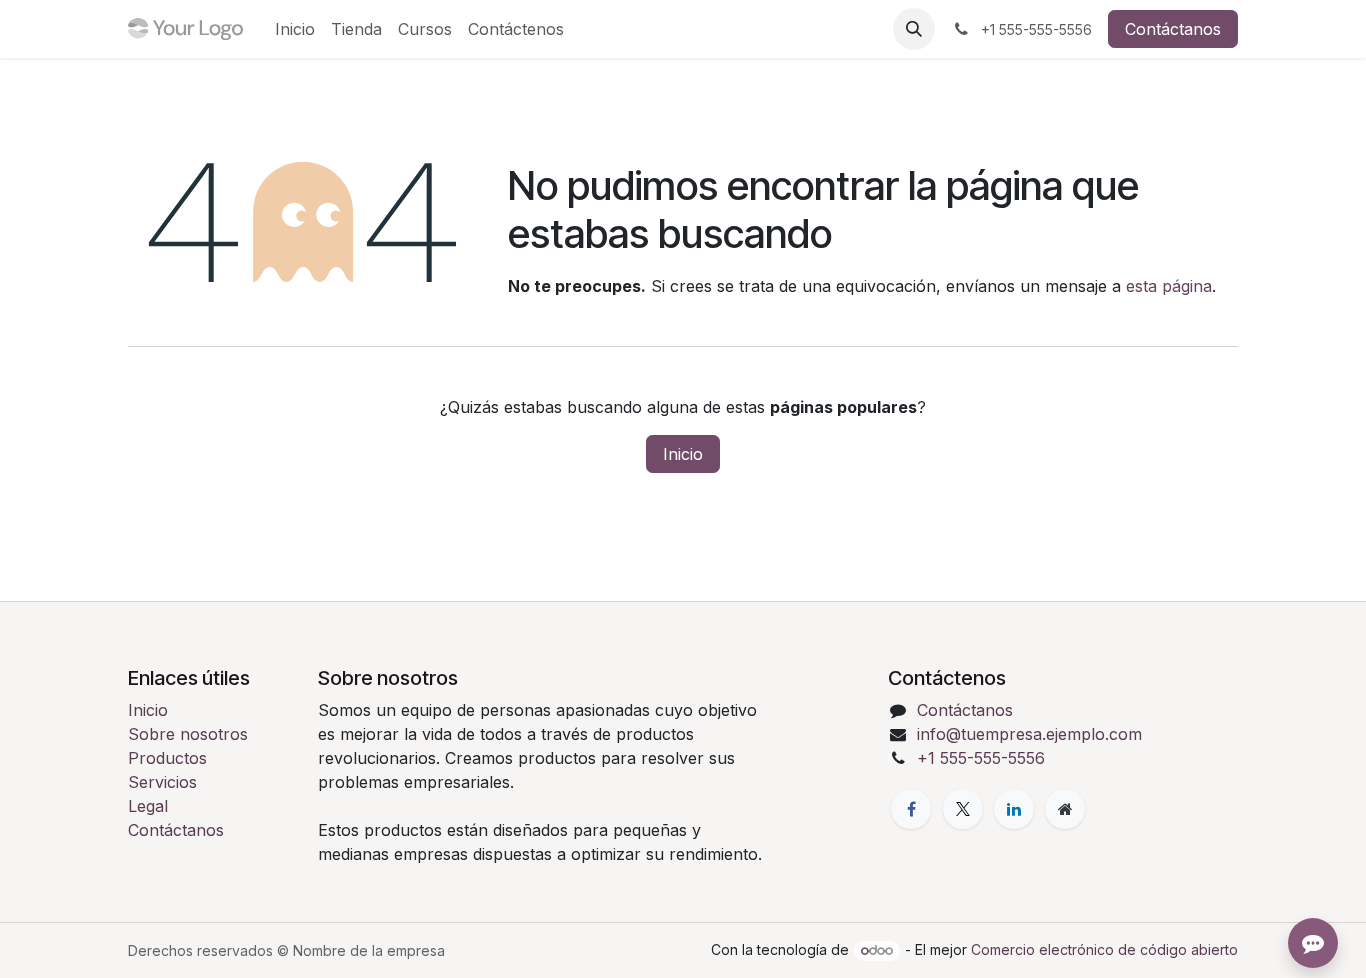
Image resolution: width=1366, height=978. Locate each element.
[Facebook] (911, 809)
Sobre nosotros (188, 734)
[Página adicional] (1065, 809)
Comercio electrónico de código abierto (1104, 949)
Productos (167, 758)
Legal (148, 806)
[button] (914, 29)
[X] (963, 809)
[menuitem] (295, 29)
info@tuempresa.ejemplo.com (1029, 734)
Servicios (162, 782)
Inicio (683, 454)
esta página (1169, 286)
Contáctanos (1173, 29)
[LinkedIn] (1014, 809)
